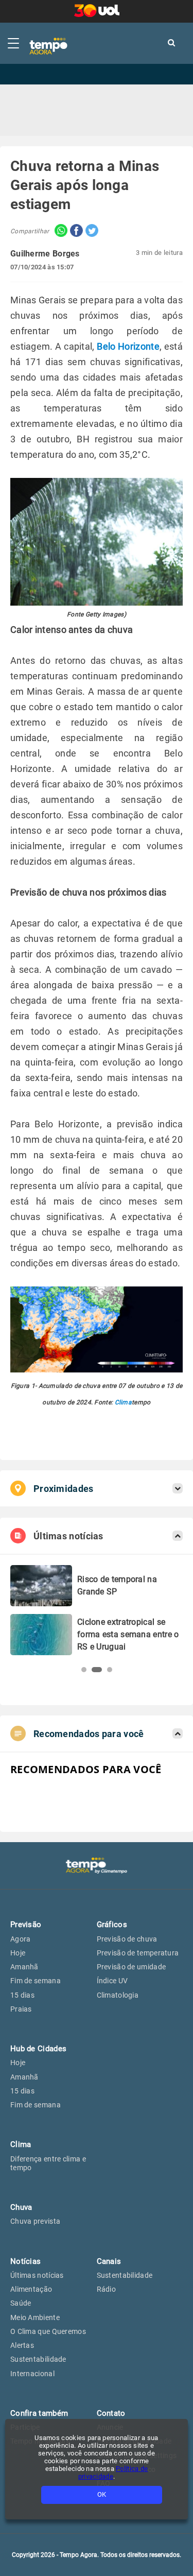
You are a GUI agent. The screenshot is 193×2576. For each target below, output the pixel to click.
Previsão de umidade (131, 1967)
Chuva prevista (35, 2221)
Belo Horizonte (128, 346)
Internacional (32, 2374)
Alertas (22, 2345)
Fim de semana (36, 1981)
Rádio (107, 2289)
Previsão (26, 1925)
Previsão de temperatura (138, 1953)
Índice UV (112, 1981)
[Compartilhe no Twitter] (91, 231)
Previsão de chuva (127, 1939)
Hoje (18, 1953)
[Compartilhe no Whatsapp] (58, 231)
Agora (21, 1939)
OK (102, 2494)
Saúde (21, 2303)
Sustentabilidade (38, 2359)
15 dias (22, 1995)
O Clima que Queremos (48, 2331)
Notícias (25, 2261)
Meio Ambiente (35, 2317)
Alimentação (31, 2289)
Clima (124, 1402)
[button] (84, 1670)
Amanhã (24, 1967)
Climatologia (118, 1995)
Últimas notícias (37, 2275)
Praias (21, 2009)
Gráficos (112, 1925)
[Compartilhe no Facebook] (75, 231)
